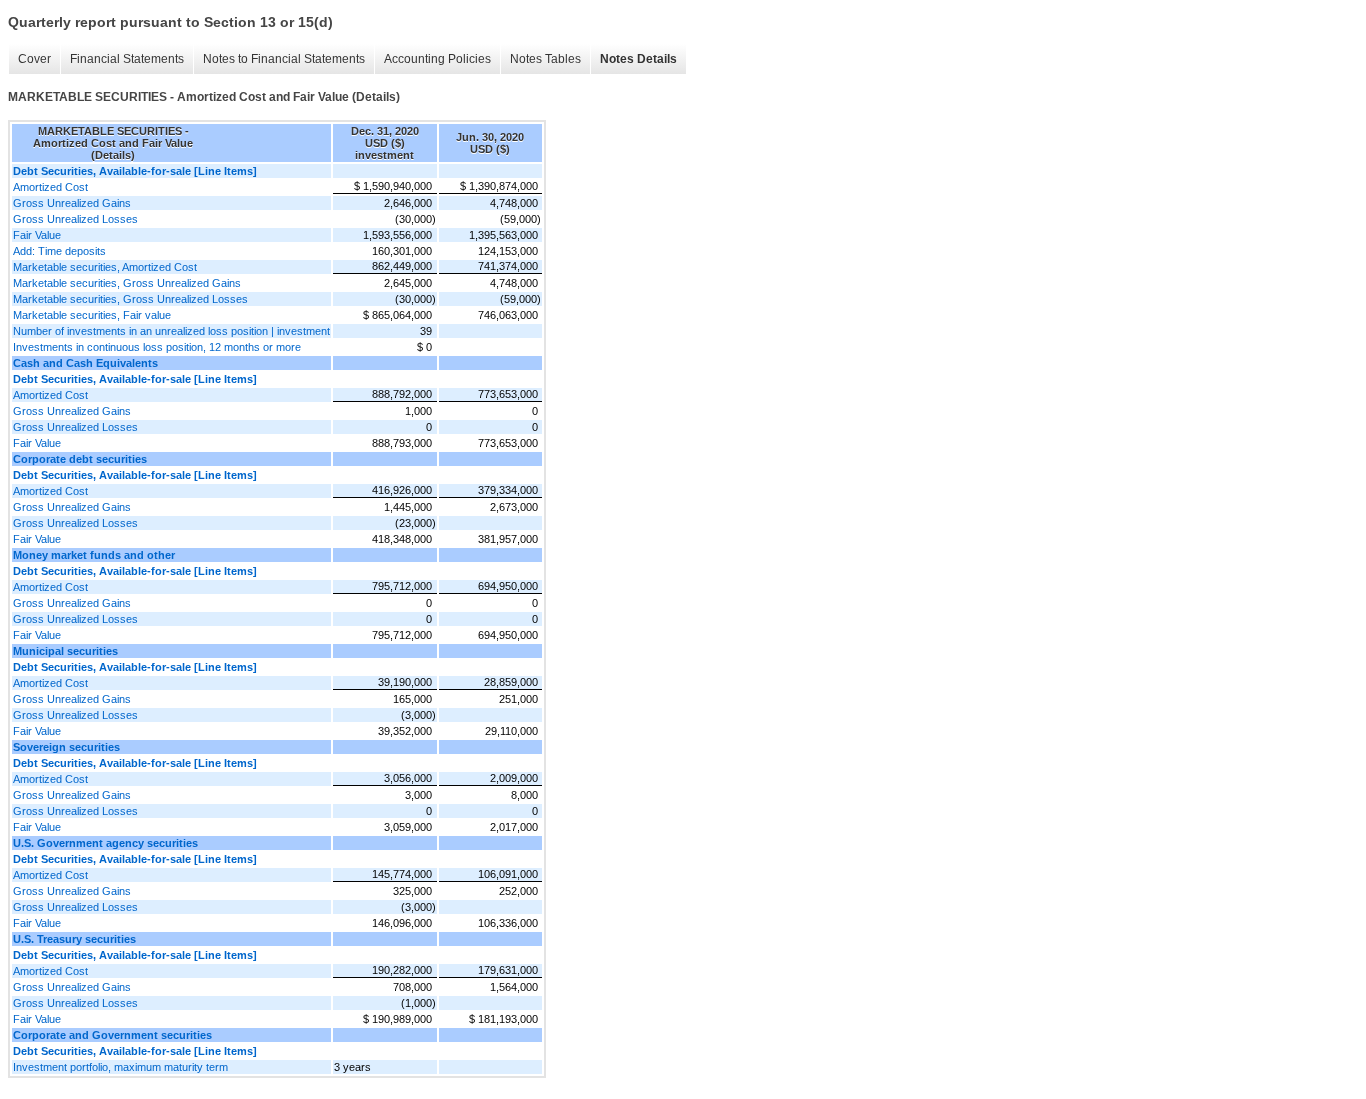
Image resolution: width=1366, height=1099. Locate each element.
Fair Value (37, 235)
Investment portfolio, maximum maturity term (120, 1067)
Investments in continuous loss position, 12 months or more (157, 347)
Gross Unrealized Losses (75, 219)
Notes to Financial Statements (284, 59)
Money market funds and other (94, 555)
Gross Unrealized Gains (72, 203)
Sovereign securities (66, 747)
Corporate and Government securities (112, 1035)
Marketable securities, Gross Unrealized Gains (127, 283)
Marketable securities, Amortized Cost (105, 267)
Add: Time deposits (59, 251)
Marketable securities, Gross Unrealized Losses (130, 299)
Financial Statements (127, 59)
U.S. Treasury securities (74, 939)
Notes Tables (545, 59)
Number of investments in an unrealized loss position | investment (171, 331)
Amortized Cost (50, 187)
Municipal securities (65, 651)
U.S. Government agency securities (105, 843)
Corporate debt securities (80, 459)
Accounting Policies (437, 59)
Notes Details (638, 59)
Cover (34, 59)
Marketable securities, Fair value (92, 315)
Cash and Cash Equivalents (85, 363)
